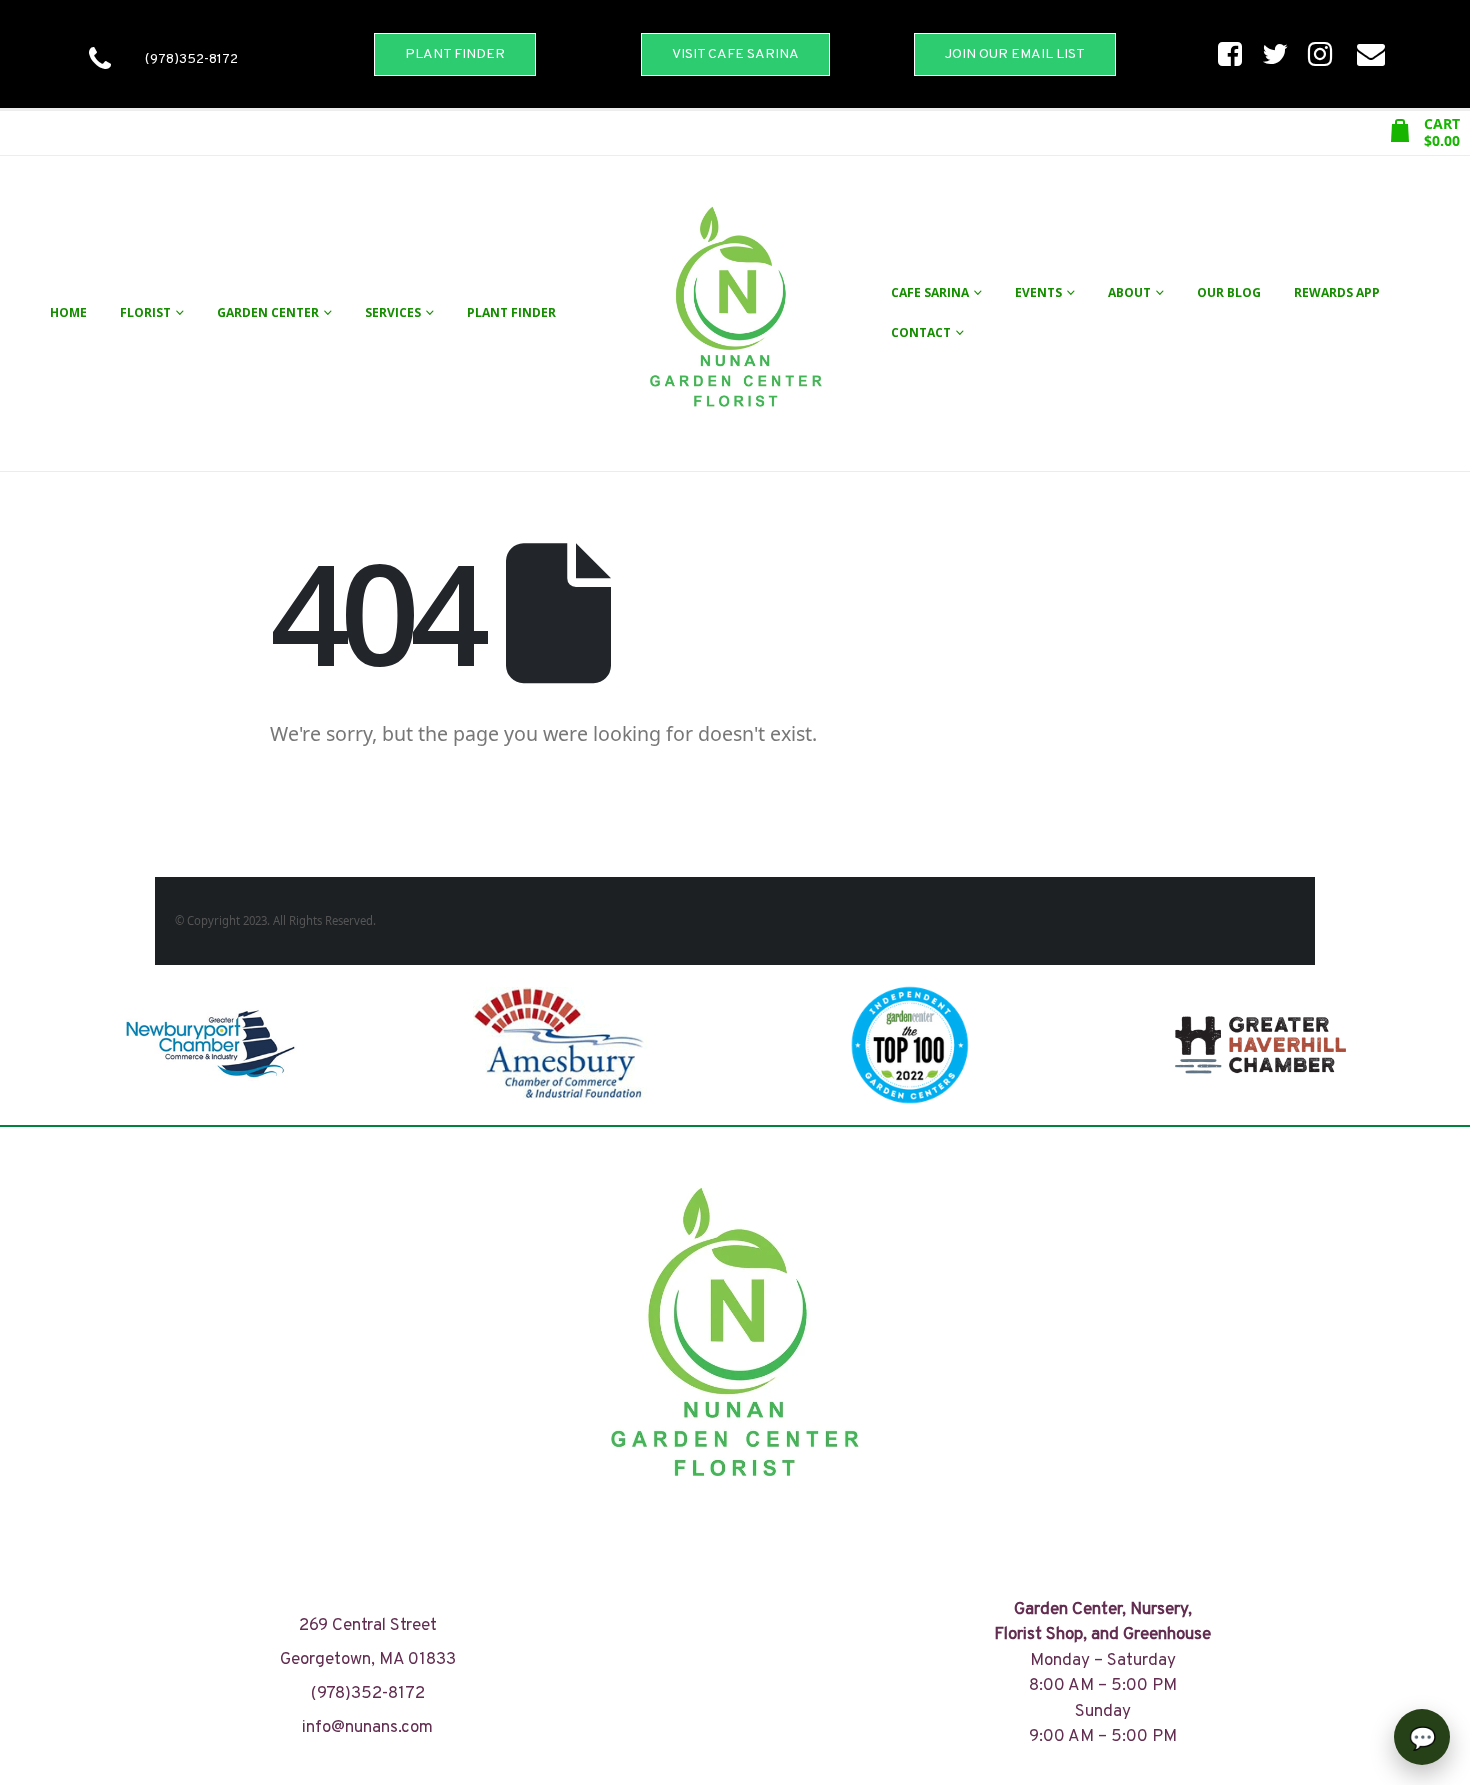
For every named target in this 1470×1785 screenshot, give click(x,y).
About (1129, 292)
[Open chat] (1422, 1737)
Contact (921, 332)
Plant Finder (511, 312)
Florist (145, 312)
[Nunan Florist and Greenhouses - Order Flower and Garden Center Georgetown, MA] (735, 313)
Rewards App (1337, 292)
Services (393, 312)
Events (1038, 292)
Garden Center (268, 312)
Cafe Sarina (930, 292)
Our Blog (1229, 292)
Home (68, 312)
